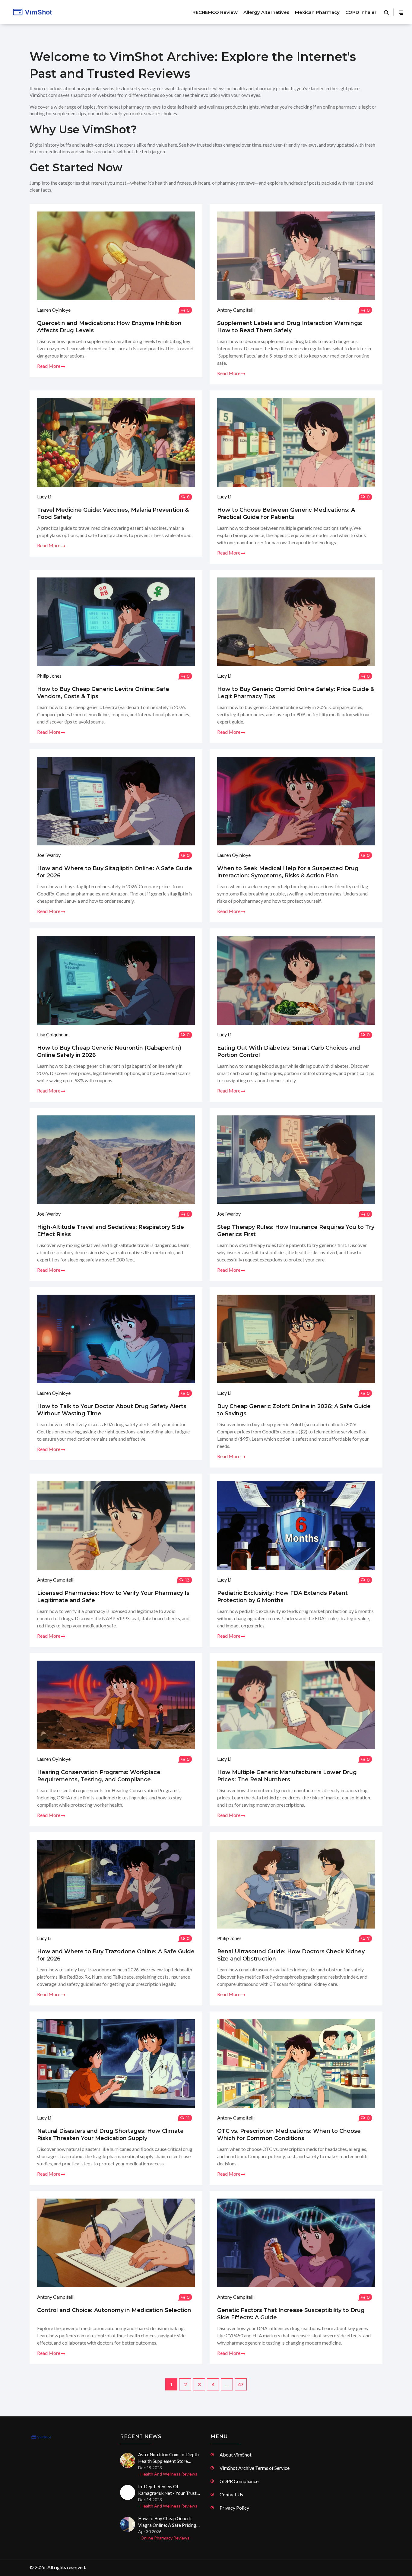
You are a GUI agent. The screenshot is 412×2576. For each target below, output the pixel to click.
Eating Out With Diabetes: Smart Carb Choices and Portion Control (289, 1051)
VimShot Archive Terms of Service (255, 2468)
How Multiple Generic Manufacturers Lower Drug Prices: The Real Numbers (287, 1776)
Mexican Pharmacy (317, 12)
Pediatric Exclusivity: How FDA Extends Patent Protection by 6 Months (282, 1597)
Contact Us (231, 2494)
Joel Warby (49, 855)
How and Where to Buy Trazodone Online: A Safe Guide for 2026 (116, 1955)
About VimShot (236, 2455)
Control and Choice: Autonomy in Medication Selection (114, 2310)
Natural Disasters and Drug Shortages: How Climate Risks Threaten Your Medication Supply (110, 2135)
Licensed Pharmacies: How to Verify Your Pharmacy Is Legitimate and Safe (113, 1597)
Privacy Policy (234, 2508)
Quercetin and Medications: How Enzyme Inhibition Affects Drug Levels (109, 327)
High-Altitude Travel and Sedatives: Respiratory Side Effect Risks (111, 1231)
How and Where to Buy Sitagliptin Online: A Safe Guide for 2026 (115, 872)
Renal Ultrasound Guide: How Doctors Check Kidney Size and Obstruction (291, 1955)
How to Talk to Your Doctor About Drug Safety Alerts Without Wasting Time (112, 1410)
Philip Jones (49, 676)
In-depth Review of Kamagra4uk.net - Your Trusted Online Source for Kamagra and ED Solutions (170, 2490)
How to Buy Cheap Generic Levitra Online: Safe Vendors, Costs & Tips (103, 693)
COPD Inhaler (361, 12)
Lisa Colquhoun (53, 1034)
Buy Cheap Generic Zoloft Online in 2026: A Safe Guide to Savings (294, 1410)
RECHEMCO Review (215, 12)
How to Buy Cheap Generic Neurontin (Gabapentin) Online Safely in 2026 (109, 1051)
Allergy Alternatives (266, 12)
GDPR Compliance (239, 2481)
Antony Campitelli (236, 310)
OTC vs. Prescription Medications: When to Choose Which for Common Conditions (289, 2135)
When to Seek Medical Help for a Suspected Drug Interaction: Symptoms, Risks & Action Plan (288, 872)
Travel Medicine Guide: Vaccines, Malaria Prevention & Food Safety (113, 514)
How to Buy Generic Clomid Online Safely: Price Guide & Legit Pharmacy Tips (296, 693)
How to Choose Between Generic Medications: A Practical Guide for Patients (286, 514)
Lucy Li (44, 496)
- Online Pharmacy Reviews (164, 2538)
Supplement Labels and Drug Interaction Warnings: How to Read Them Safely (290, 327)
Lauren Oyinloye (54, 310)
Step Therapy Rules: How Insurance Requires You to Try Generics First (296, 1231)
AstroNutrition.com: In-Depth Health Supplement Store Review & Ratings (168, 2458)
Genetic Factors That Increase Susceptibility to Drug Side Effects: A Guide (291, 2314)
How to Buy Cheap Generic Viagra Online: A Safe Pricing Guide (167, 2522)
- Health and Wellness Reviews (168, 2474)
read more (49, 366)
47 (241, 2384)
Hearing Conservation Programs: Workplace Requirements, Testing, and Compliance (99, 1776)
